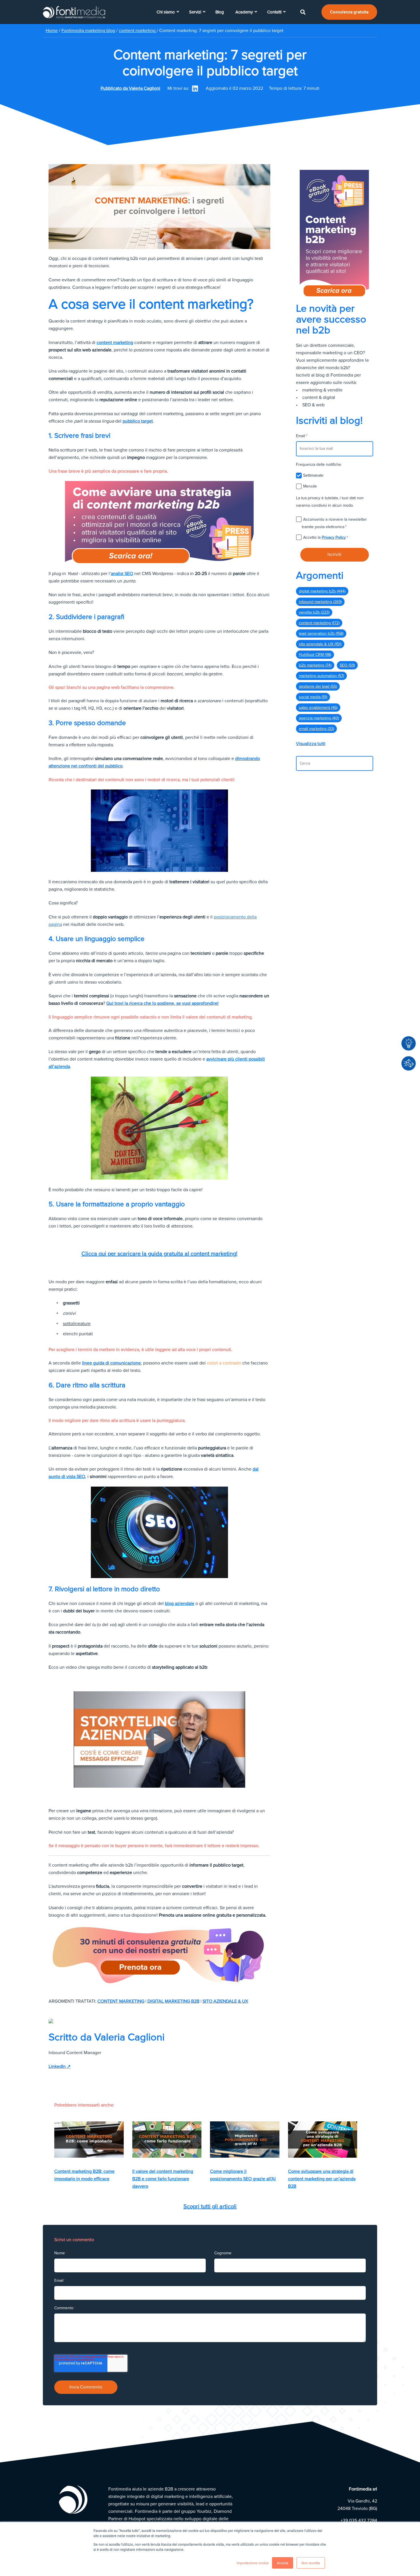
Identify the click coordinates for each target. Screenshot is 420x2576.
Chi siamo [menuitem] (166, 12)
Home (52, 31)
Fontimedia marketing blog (88, 31)
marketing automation (321, 676)
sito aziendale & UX (225, 2001)
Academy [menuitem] (244, 12)
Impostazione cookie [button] (253, 2563)
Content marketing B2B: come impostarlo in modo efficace (84, 2175)
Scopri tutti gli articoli (210, 2207)
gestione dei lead (318, 686)
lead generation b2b (321, 633)
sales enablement (318, 708)
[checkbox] (335, 481)
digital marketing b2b (173, 2001)
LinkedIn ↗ (60, 2066)
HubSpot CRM (315, 655)
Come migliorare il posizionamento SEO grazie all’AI (243, 2175)
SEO (347, 665)
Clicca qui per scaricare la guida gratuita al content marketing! (159, 1254)
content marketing (138, 31)
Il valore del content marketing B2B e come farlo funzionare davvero (163, 2179)
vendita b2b (314, 612)
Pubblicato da (130, 88)
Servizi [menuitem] (195, 12)
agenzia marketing (319, 718)
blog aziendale (180, 1604)
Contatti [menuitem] (274, 12)
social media (313, 697)
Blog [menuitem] (220, 12)
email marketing (316, 729)
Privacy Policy (334, 537)
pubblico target (138, 421)
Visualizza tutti (311, 744)
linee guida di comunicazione (111, 1363)
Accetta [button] (283, 2563)
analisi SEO (122, 574)
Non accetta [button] (311, 2563)
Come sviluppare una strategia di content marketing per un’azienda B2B (322, 2179)
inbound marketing (320, 602)
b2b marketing (315, 665)
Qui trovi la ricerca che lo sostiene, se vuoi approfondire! (162, 1003)
